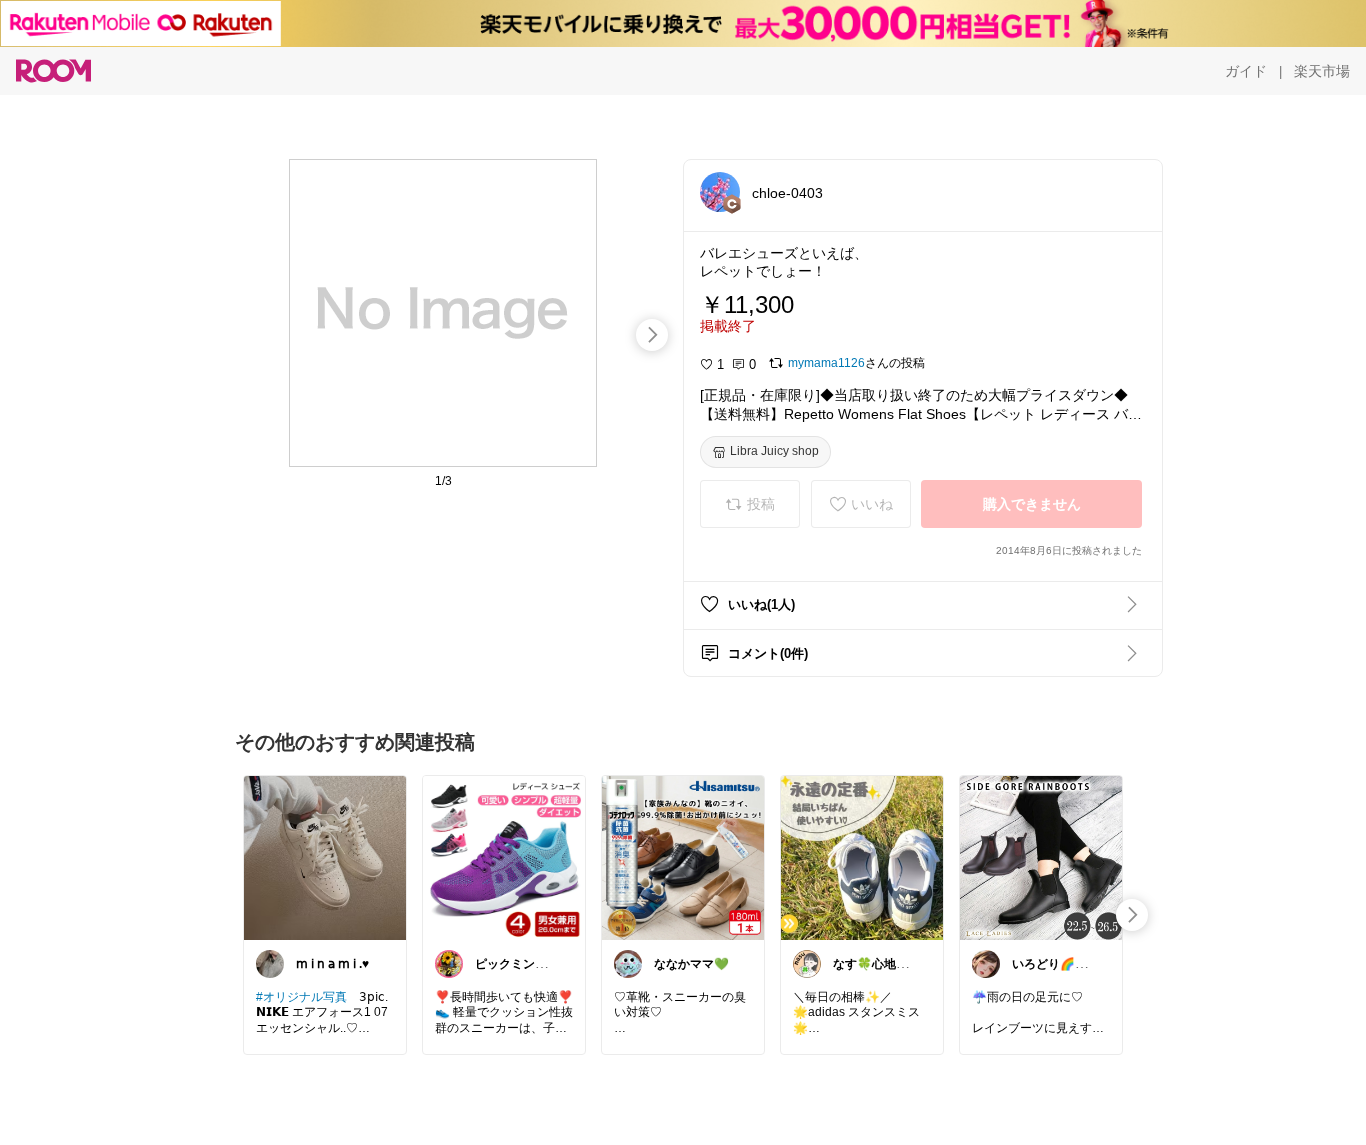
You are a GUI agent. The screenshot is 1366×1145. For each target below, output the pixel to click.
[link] (325, 857)
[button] (720, 192)
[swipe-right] (652, 335)
